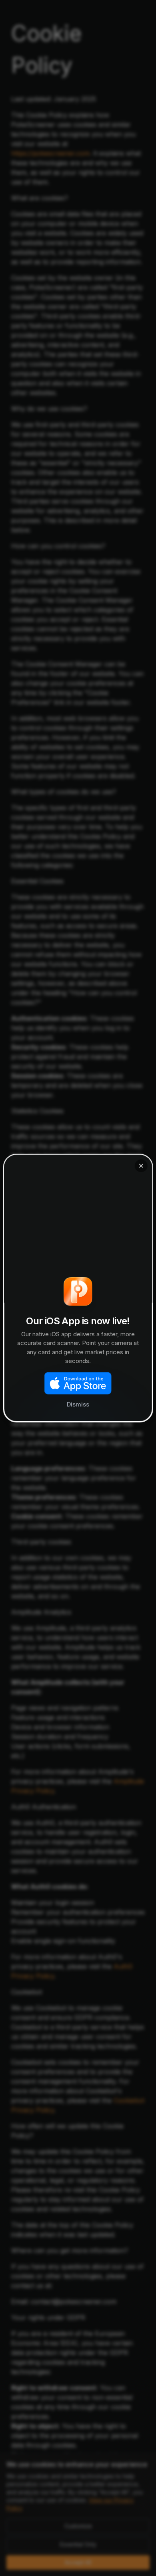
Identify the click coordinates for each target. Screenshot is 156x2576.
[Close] (141, 1166)
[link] (78, 1288)
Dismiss (78, 1404)
